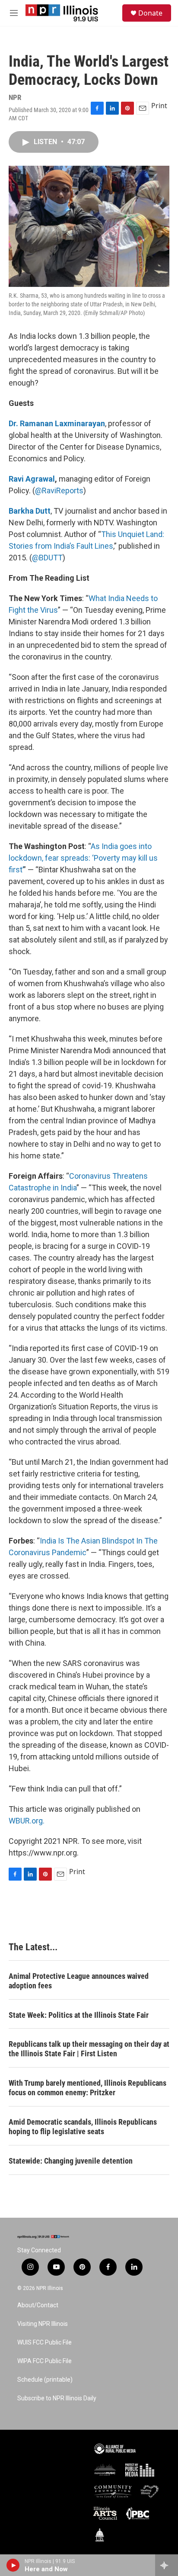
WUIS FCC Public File (44, 2343)
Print (159, 106)
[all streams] (167, 2565)
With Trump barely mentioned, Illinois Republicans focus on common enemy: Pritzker (87, 2088)
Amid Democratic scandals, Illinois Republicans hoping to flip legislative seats (83, 2127)
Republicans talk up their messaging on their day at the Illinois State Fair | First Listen (89, 2049)
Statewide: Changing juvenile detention (71, 2161)
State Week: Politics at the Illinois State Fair (79, 2015)
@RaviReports (59, 490)
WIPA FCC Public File (44, 2361)
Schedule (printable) (45, 2380)
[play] (13, 2565)
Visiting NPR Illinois (43, 2324)
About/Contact (38, 2305)
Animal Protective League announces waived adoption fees (79, 1981)
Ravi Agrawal (32, 479)
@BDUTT (47, 558)
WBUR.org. (27, 1821)
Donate (150, 13)
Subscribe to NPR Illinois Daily (57, 2398)
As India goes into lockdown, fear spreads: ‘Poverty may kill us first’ (83, 858)
